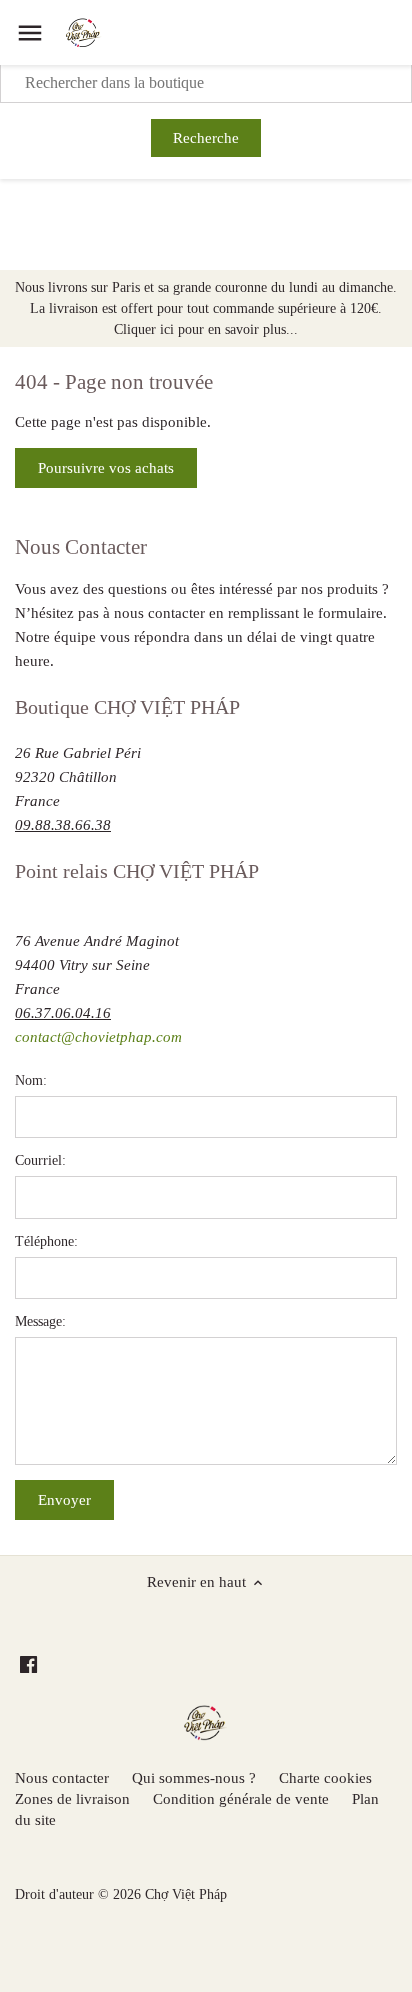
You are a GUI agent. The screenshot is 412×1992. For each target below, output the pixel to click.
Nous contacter (62, 1778)
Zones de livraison (72, 1799)
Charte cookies (325, 1778)
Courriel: (40, 1160)
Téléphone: (46, 1241)
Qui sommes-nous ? (194, 1778)
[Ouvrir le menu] (30, 33)
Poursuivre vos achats (106, 468)
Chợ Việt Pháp (186, 1894)
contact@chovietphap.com (98, 1037)
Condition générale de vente (241, 1799)
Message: (40, 1321)
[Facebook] (28, 1663)
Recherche (206, 138)
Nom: (31, 1080)
